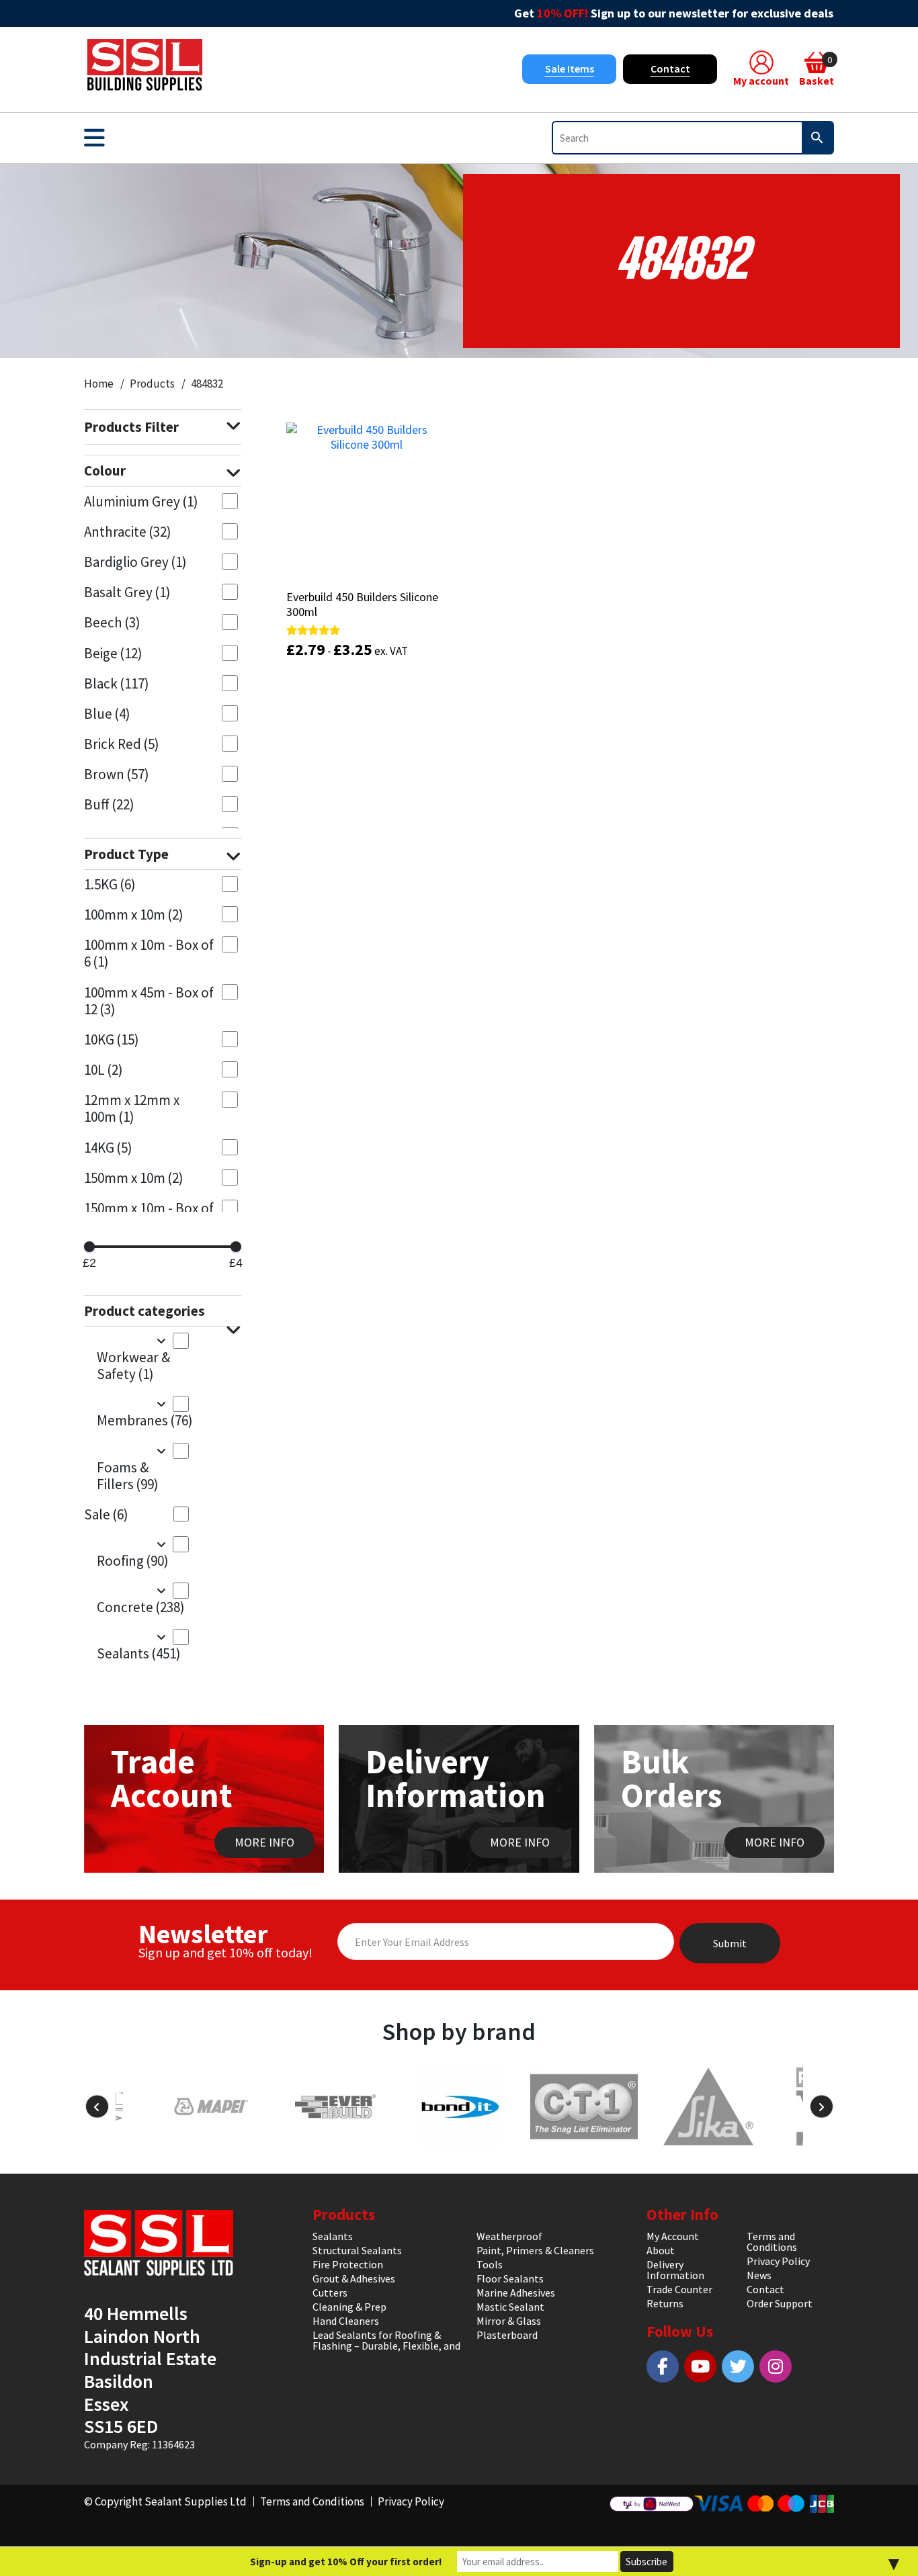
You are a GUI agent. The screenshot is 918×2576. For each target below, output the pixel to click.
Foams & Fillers (128, 1476)
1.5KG (110, 884)
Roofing (133, 1561)
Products (152, 384)
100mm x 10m (134, 915)
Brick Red (122, 744)
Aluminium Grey (141, 501)
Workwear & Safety (133, 1366)
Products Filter (131, 427)
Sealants (139, 1653)
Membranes (143, 1420)
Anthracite (128, 532)
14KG (108, 1148)
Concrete (141, 1607)
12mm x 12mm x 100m (132, 1108)
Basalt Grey (127, 592)
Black (117, 683)
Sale (106, 1514)
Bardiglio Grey (135, 562)
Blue (107, 714)
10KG (112, 1039)
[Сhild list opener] (161, 1340)
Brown (117, 774)
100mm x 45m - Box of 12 (149, 1001)
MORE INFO (264, 1842)
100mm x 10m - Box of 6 (149, 953)
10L (103, 1070)
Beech (112, 622)
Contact (670, 69)
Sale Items (570, 69)
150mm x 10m (134, 1178)
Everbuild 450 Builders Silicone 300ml (362, 604)
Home (99, 384)
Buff (109, 804)
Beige (113, 653)
